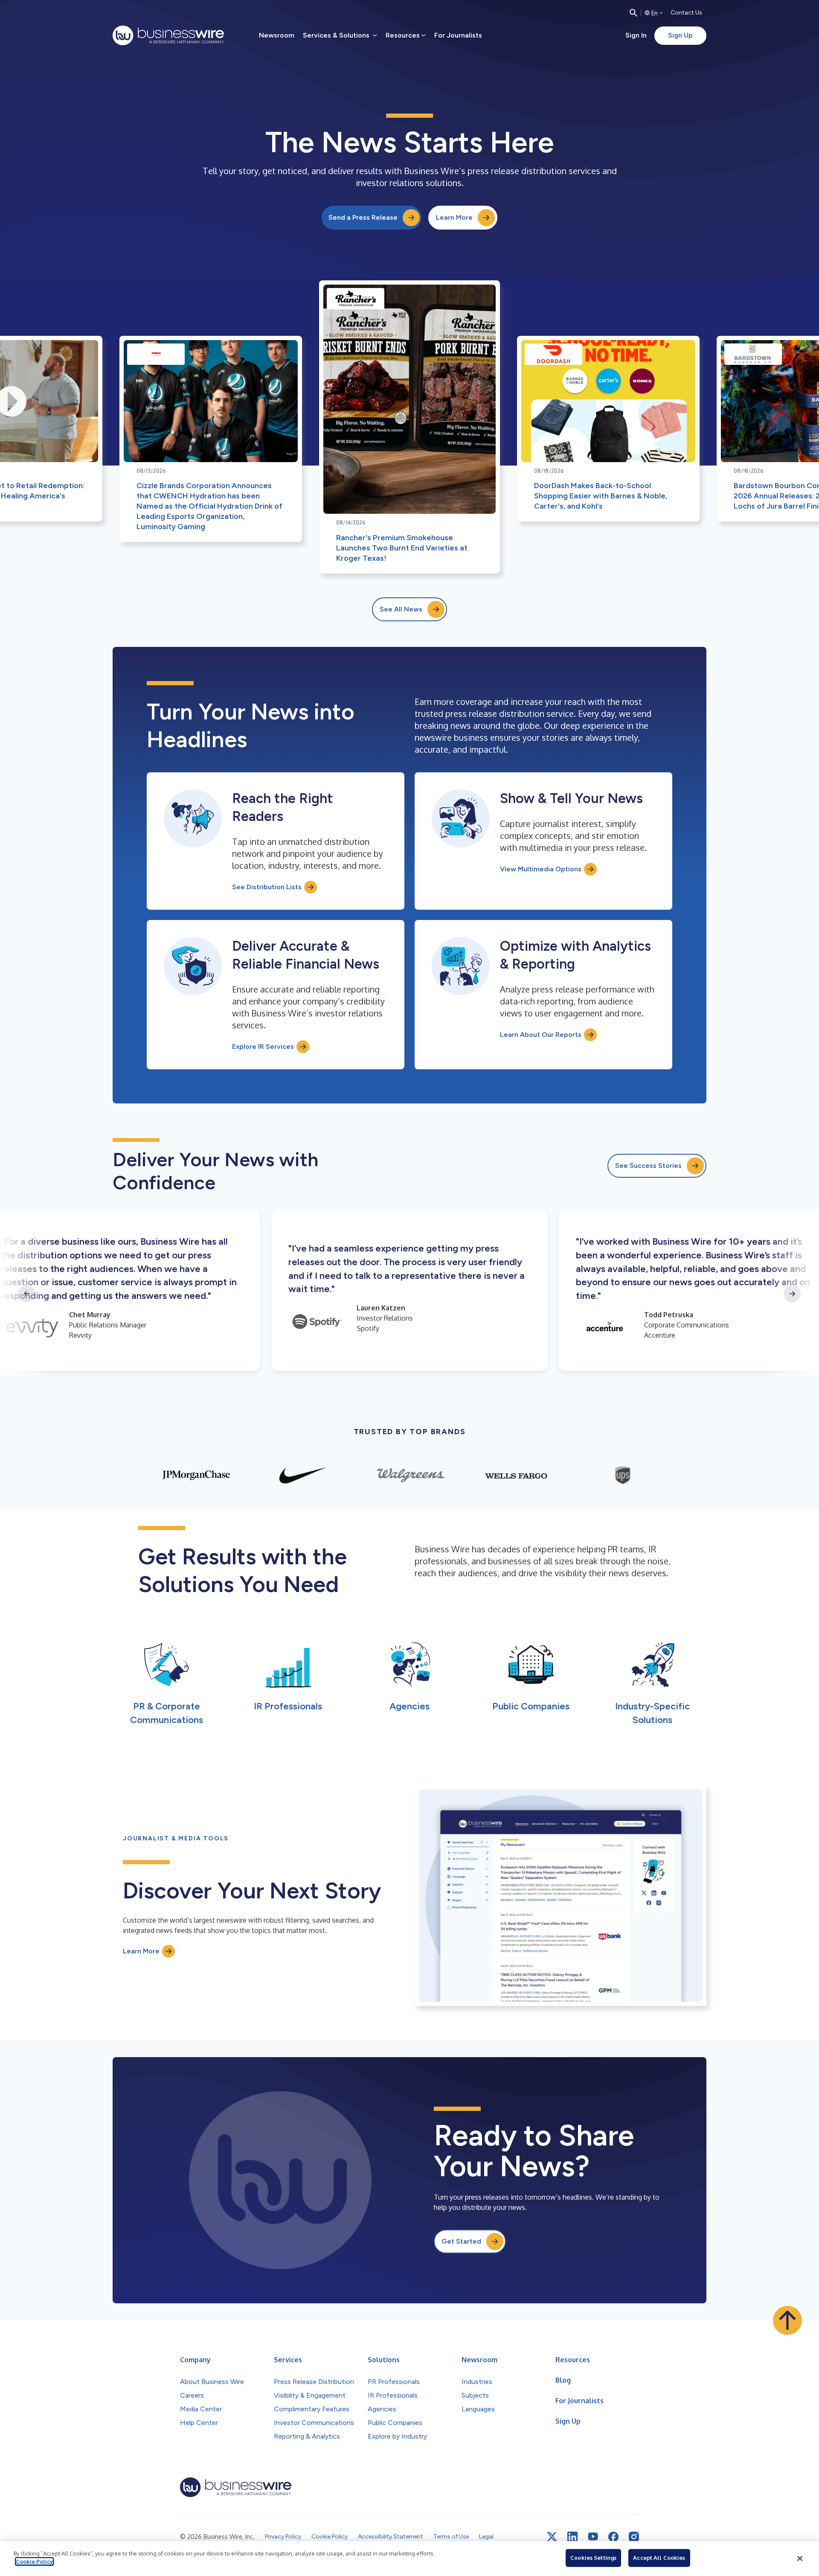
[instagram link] (634, 2537)
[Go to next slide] (792, 1294)
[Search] (633, 13)
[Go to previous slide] (27, 1294)
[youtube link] (593, 2537)
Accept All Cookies (659, 2558)
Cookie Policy (34, 2561)
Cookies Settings (593, 2558)
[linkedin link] (572, 2537)
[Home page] (168, 35)
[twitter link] (552, 2537)
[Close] (800, 2559)
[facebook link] (613, 2537)
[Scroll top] (787, 2320)
